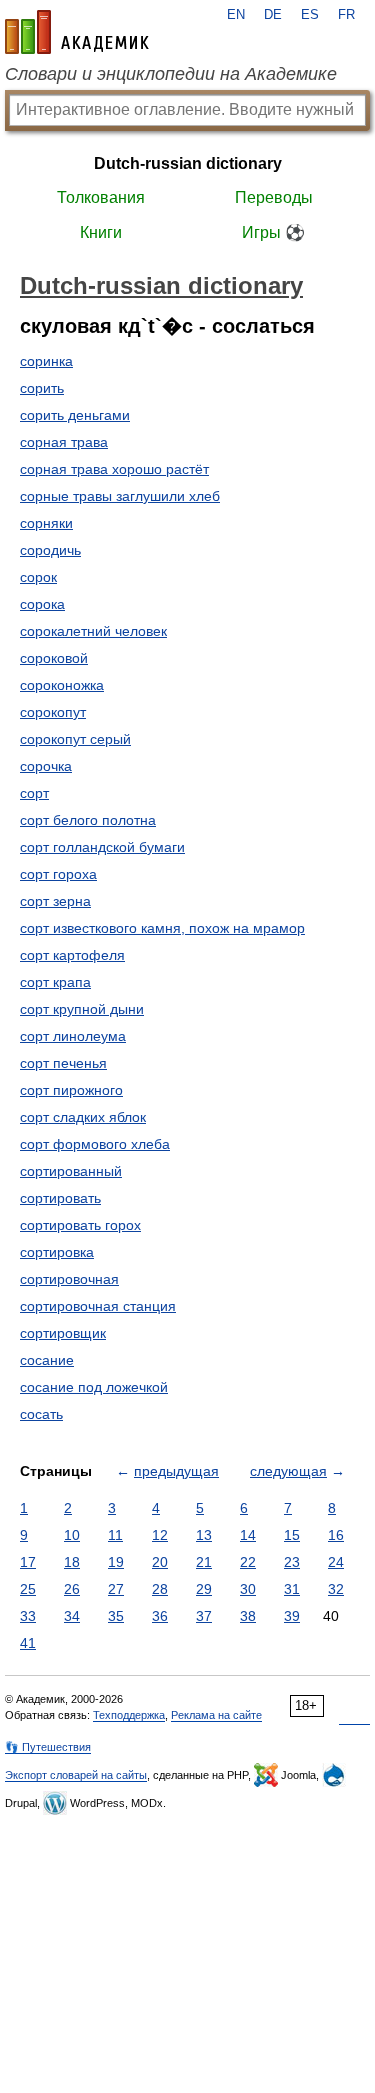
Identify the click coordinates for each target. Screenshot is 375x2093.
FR (346, 15)
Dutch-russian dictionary (188, 163)
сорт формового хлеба (95, 1144)
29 (204, 1589)
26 (72, 1589)
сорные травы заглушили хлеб (120, 496)
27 (116, 1589)
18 (72, 1562)
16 (336, 1535)
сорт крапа (55, 982)
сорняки (46, 523)
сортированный (71, 1171)
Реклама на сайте (216, 1715)
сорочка (46, 766)
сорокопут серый (75, 739)
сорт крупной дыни (82, 1009)
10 (72, 1535)
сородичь (50, 550)
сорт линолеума (73, 1036)
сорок (38, 577)
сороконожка (62, 685)
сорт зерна (55, 901)
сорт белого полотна (88, 820)
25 (28, 1589)
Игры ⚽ (273, 232)
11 (115, 1535)
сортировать (60, 1198)
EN (236, 15)
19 (116, 1562)
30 (248, 1589)
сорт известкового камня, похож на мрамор (162, 928)
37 (204, 1616)
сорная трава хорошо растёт (114, 469)
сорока (42, 604)
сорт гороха (58, 874)
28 (160, 1589)
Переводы (274, 197)
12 (160, 1535)
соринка (46, 361)
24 (336, 1562)
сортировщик (63, 1333)
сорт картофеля (72, 955)
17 (28, 1562)
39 (292, 1616)
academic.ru (77, 32)
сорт (34, 793)
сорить (42, 388)
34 (72, 1616)
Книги (101, 232)
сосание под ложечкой (94, 1387)
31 (292, 1589)
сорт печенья (63, 1063)
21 (204, 1562)
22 (248, 1562)
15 (292, 1535)
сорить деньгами (75, 415)
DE (273, 15)
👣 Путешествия (48, 1747)
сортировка (57, 1252)
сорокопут (53, 712)
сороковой (54, 658)
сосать (41, 1414)
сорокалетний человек (93, 631)
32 (336, 1589)
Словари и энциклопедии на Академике (171, 74)
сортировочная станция (98, 1306)
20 (160, 1562)
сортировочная (69, 1279)
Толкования (101, 197)
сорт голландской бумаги (102, 847)
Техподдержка (129, 1715)
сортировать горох (80, 1225)
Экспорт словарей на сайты (76, 1775)
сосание (47, 1360)
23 (292, 1562)
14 (248, 1535)
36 (160, 1616)
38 (248, 1616)
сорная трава (64, 442)
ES (310, 15)
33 (28, 1616)
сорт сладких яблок (83, 1117)
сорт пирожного (71, 1090)
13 (204, 1535)
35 (116, 1616)
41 (28, 1643)
